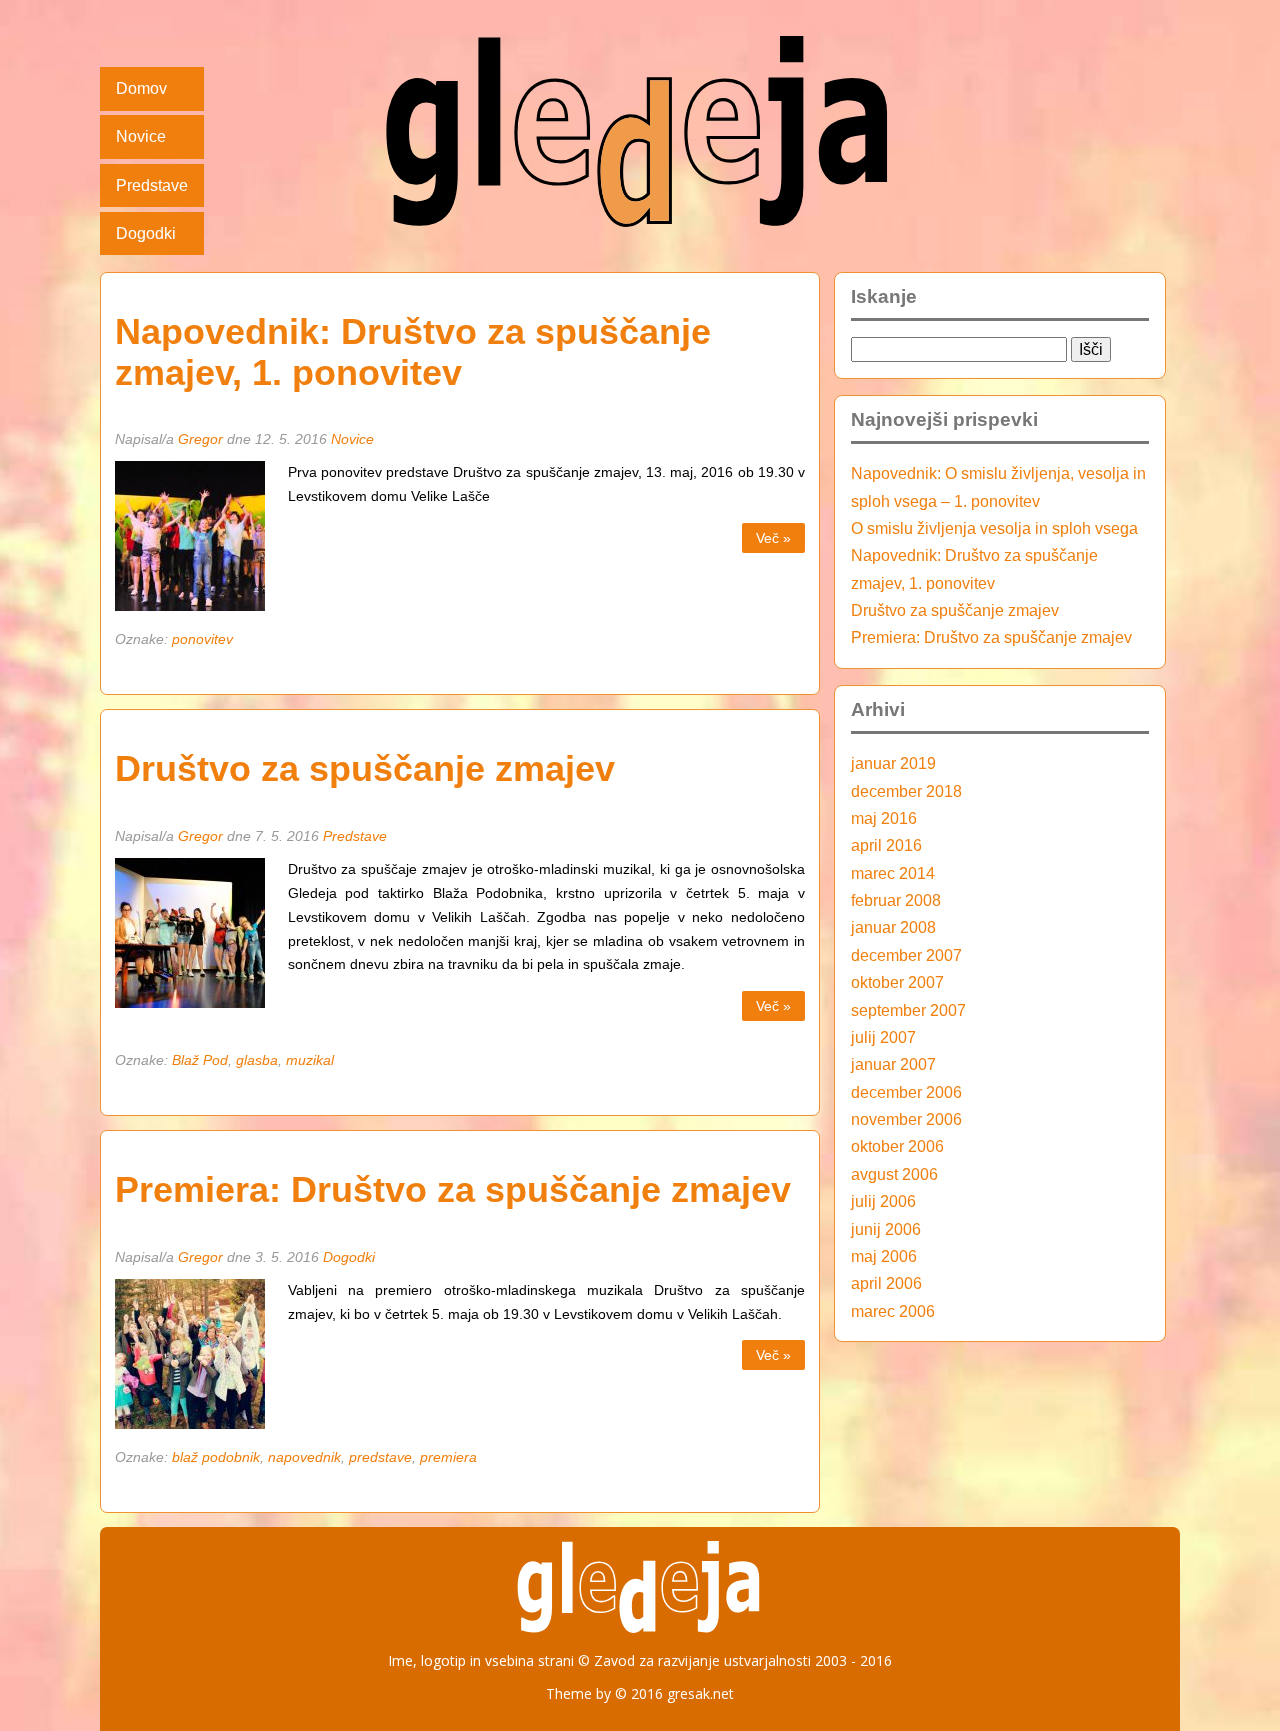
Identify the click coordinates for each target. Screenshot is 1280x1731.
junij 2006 (886, 1229)
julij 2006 (883, 1201)
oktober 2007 (897, 982)
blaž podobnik (216, 1457)
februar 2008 (896, 900)
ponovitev (202, 639)
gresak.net (700, 1693)
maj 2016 (884, 818)
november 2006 (906, 1119)
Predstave (152, 185)
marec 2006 (893, 1311)
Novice (141, 136)
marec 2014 (893, 873)
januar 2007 (893, 1064)
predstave (380, 1457)
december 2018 (906, 791)
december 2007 (906, 955)
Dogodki (146, 233)
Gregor (200, 439)
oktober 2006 (897, 1146)
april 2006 (886, 1283)
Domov (141, 88)
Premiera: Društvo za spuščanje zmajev (453, 1190)
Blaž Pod (200, 1060)
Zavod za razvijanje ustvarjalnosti (702, 1660)
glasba (257, 1060)
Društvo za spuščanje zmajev (365, 769)
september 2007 (908, 1010)
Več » (773, 538)
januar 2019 (893, 763)
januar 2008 (893, 927)
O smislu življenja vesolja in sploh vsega (994, 528)
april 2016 (886, 845)
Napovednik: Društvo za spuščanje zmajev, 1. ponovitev (413, 352)
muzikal (310, 1060)
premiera (448, 1457)
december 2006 (906, 1092)
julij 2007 (883, 1037)
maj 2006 (884, 1256)
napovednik (304, 1457)
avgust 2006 (894, 1174)
